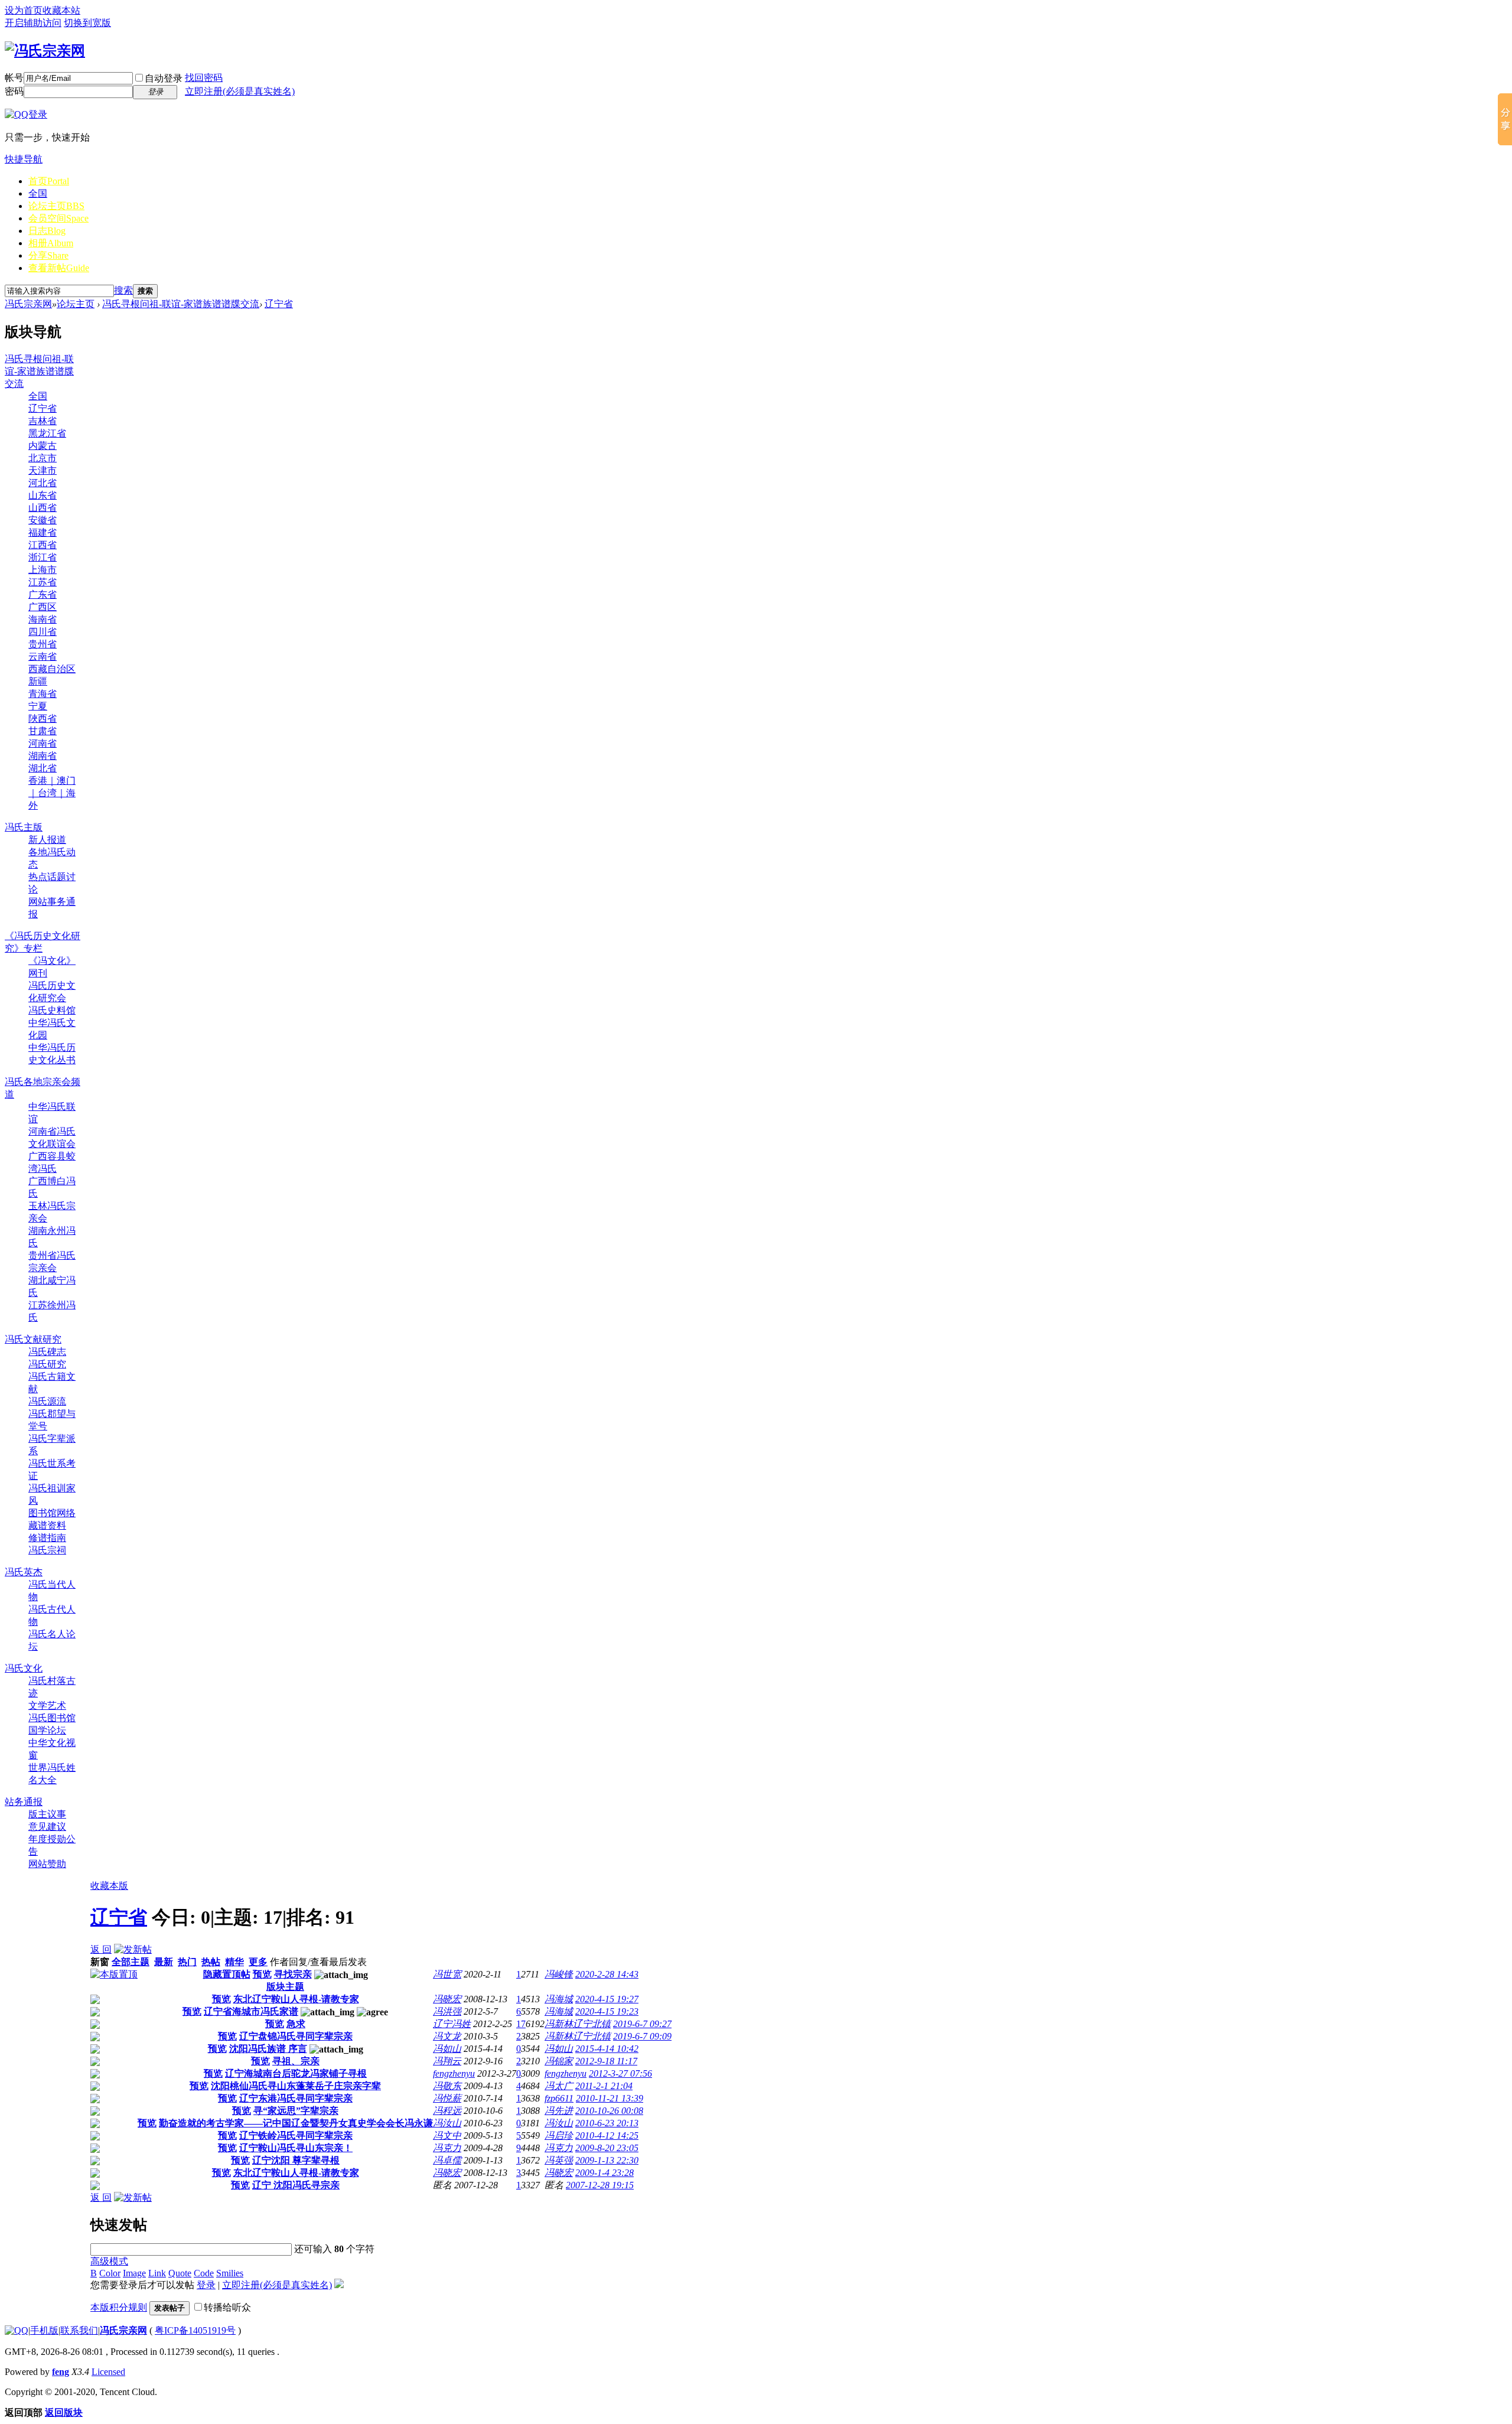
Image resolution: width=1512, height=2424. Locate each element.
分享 (48, 255)
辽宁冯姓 (452, 2024)
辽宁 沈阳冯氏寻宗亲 (296, 2185)
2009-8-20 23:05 (607, 2148)
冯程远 (447, 2111)
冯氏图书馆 (52, 1718)
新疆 (38, 681)
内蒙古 (43, 446)
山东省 (43, 495)
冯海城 (559, 1999)
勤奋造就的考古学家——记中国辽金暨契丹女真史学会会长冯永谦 (296, 2123)
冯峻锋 (559, 1974)
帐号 (14, 78)
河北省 (43, 483)
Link (157, 2273)
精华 (234, 1962)
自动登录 (164, 78)
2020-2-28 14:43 (607, 1974)
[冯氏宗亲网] (45, 51)
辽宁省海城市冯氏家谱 (251, 2011)
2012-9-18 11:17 (606, 2061)
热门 (187, 1962)
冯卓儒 (447, 2160)
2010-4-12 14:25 (607, 2135)
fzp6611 (559, 2098)
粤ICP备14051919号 (195, 2330)
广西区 (43, 607)
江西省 (43, 545)
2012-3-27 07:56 (620, 2073)
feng (61, 2372)
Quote (180, 2273)
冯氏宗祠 (47, 1550)
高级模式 (109, 2261)
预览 (262, 1974)
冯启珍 (559, 2135)
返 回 (101, 1949)
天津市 (43, 470)
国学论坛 (47, 1730)
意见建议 (47, 1827)
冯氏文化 (24, 1668)
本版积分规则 (119, 2307)
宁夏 (38, 706)
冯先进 (559, 2111)
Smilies (230, 2273)
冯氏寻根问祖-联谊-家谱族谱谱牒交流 (181, 304)
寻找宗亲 (293, 1974)
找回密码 (204, 78)
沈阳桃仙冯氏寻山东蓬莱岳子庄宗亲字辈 (296, 2086)
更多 (258, 1962)
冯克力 (447, 2148)
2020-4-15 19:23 (607, 2011)
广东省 (43, 594)
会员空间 (58, 218)
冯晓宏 (447, 1999)
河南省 (43, 743)
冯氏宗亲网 (28, 304)
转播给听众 (227, 2307)
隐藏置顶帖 (227, 1974)
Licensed (108, 2372)
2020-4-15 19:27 (607, 1999)
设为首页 (24, 10)
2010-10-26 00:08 (609, 2111)
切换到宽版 (87, 23)
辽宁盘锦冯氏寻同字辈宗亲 (296, 2036)
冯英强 (559, 2160)
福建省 (43, 532)
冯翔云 (447, 2061)
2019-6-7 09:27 (642, 2024)
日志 (47, 231)
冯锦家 (559, 2061)
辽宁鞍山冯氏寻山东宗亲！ (296, 2148)
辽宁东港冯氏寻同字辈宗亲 (296, 2098)
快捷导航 (24, 159)
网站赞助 (47, 1864)
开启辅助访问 (33, 23)
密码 (14, 91)
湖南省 (43, 756)
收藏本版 (109, 1886)
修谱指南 (47, 1538)
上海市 (43, 570)
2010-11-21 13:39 (610, 2098)
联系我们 (79, 2330)
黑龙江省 (47, 433)
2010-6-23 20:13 (607, 2123)
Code (204, 2273)
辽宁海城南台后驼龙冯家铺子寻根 (296, 2073)
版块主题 (285, 1987)
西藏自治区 (52, 669)
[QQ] (17, 2330)
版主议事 (47, 1814)
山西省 (43, 508)
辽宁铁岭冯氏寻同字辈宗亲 (296, 2135)
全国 (38, 193)
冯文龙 (447, 2036)
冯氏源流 (47, 1401)
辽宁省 (279, 304)
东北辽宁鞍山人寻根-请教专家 (296, 1999)
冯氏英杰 (24, 1572)
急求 (296, 2024)
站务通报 (24, 1802)
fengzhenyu (454, 2073)
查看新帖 (59, 268)
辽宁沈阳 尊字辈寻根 (296, 2160)
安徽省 (43, 520)
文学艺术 (47, 1705)
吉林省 (43, 421)
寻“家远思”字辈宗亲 (296, 2111)
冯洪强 (447, 2011)
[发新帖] (133, 1949)
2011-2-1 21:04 (604, 2086)
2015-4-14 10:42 (607, 2049)
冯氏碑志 (47, 1352)
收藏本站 (61, 10)
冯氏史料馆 (52, 1010)
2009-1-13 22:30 (607, 2160)
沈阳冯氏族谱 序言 (268, 2049)
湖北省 (43, 768)
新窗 (100, 1962)
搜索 (123, 290)
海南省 (43, 619)
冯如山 (447, 2049)
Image (134, 2273)
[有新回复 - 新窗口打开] (95, 2001)
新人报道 (47, 840)
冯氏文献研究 (33, 1339)
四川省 (43, 632)
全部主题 (131, 1962)
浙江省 (43, 557)
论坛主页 (56, 206)
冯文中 (447, 2135)
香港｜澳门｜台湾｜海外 (52, 793)
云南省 (43, 656)
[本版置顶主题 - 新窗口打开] (114, 1974)
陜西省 (43, 719)
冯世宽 (447, 1974)
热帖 (211, 1962)
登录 (206, 2285)
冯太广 (559, 2086)
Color (110, 2273)
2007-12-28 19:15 (600, 2185)
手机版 (44, 2330)
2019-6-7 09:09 (642, 2036)
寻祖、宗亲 (296, 2061)
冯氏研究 (47, 1364)
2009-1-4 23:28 (605, 2173)
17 (521, 2024)
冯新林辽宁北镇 (578, 2024)
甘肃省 (43, 731)
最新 (164, 1962)
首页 (49, 181)
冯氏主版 (24, 827)
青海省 (43, 694)
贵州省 (43, 644)
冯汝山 (447, 2123)
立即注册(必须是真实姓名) (240, 91)
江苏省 (43, 582)
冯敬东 (447, 2086)
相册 (51, 243)
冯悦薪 (447, 2098)
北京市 (43, 458)
